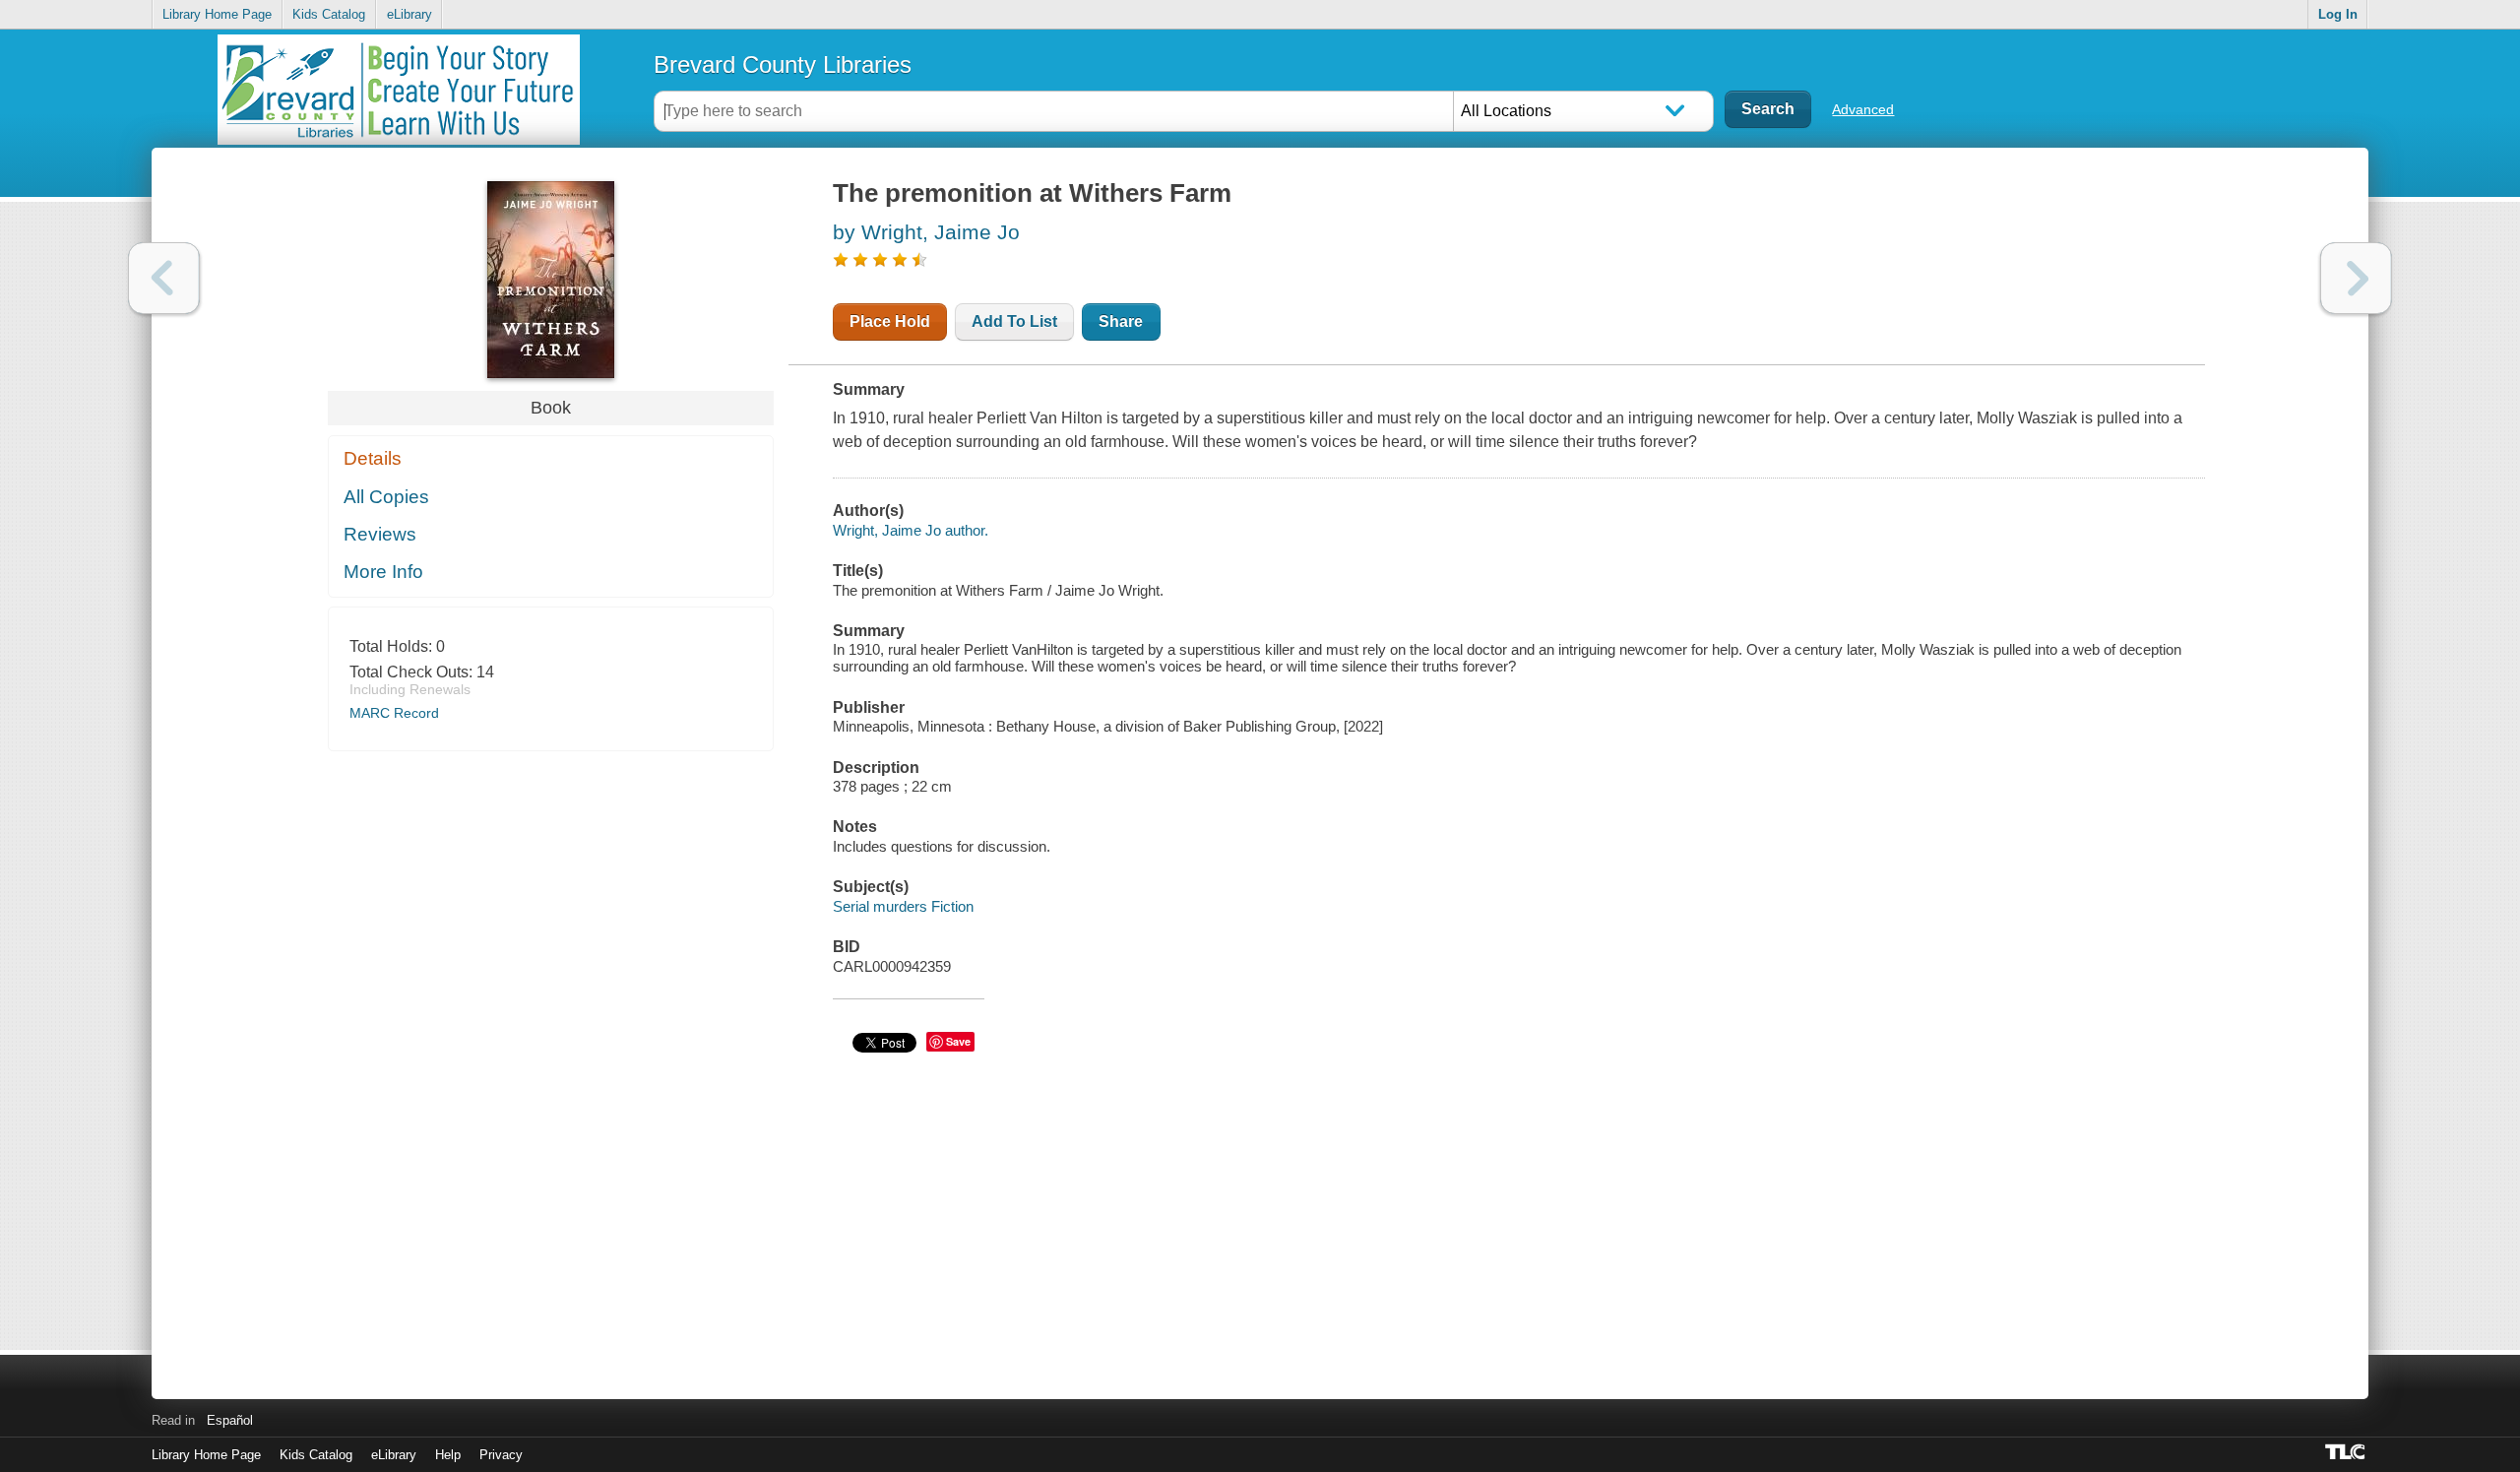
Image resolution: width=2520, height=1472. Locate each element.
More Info (383, 572)
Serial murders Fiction (903, 906)
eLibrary (409, 14)
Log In (2338, 14)
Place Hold (890, 321)
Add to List (1014, 321)
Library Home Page (217, 14)
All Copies (386, 497)
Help (448, 1455)
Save (958, 1041)
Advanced (1863, 109)
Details (373, 458)
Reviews (380, 534)
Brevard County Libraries (783, 64)
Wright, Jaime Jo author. (911, 530)
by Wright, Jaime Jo (926, 232)
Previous (164, 278)
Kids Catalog (329, 14)
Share (1121, 321)
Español (230, 1420)
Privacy (501, 1455)
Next (2356, 278)
